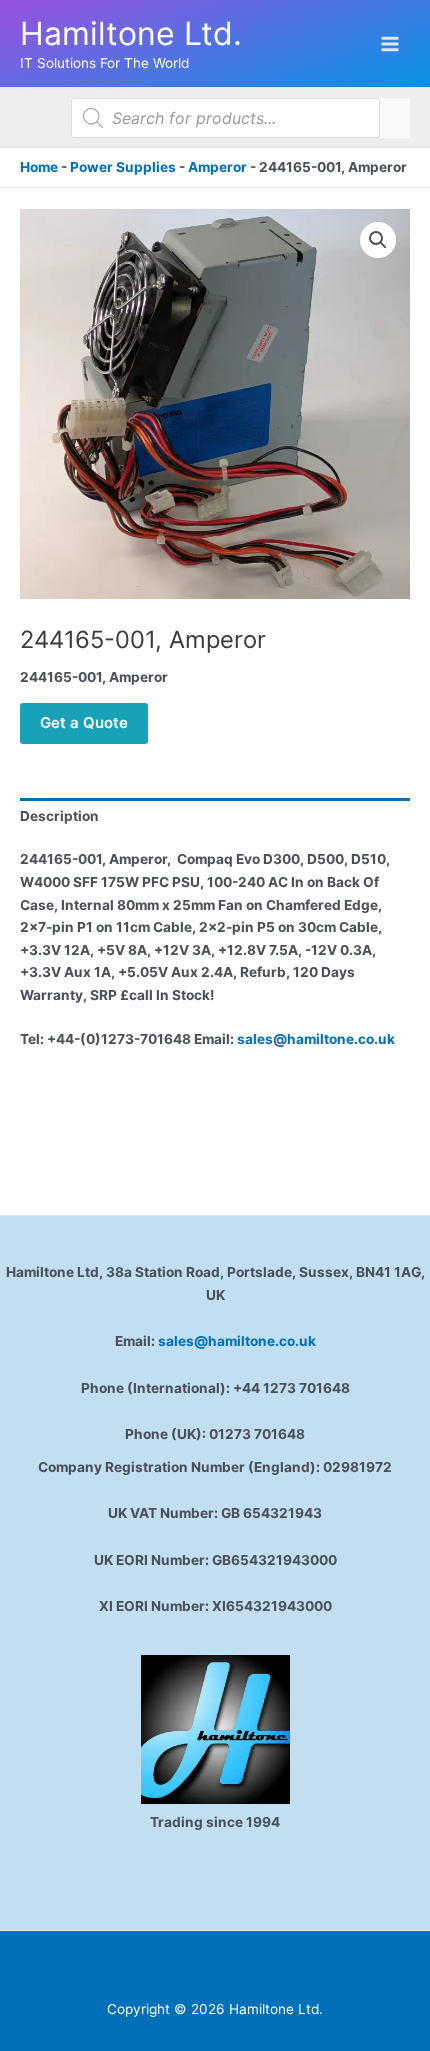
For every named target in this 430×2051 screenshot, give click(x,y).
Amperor (217, 167)
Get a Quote (84, 722)
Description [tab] (59, 816)
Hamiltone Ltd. (131, 33)
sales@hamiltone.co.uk (316, 1039)
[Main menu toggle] (390, 43)
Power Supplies (123, 167)
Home (39, 167)
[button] (378, 240)
